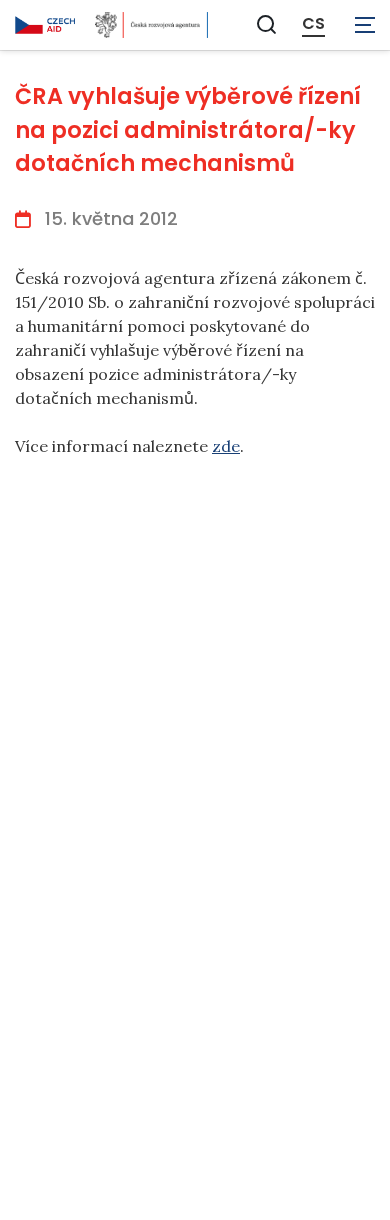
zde (226, 446)
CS (313, 24)
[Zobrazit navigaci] (365, 25)
